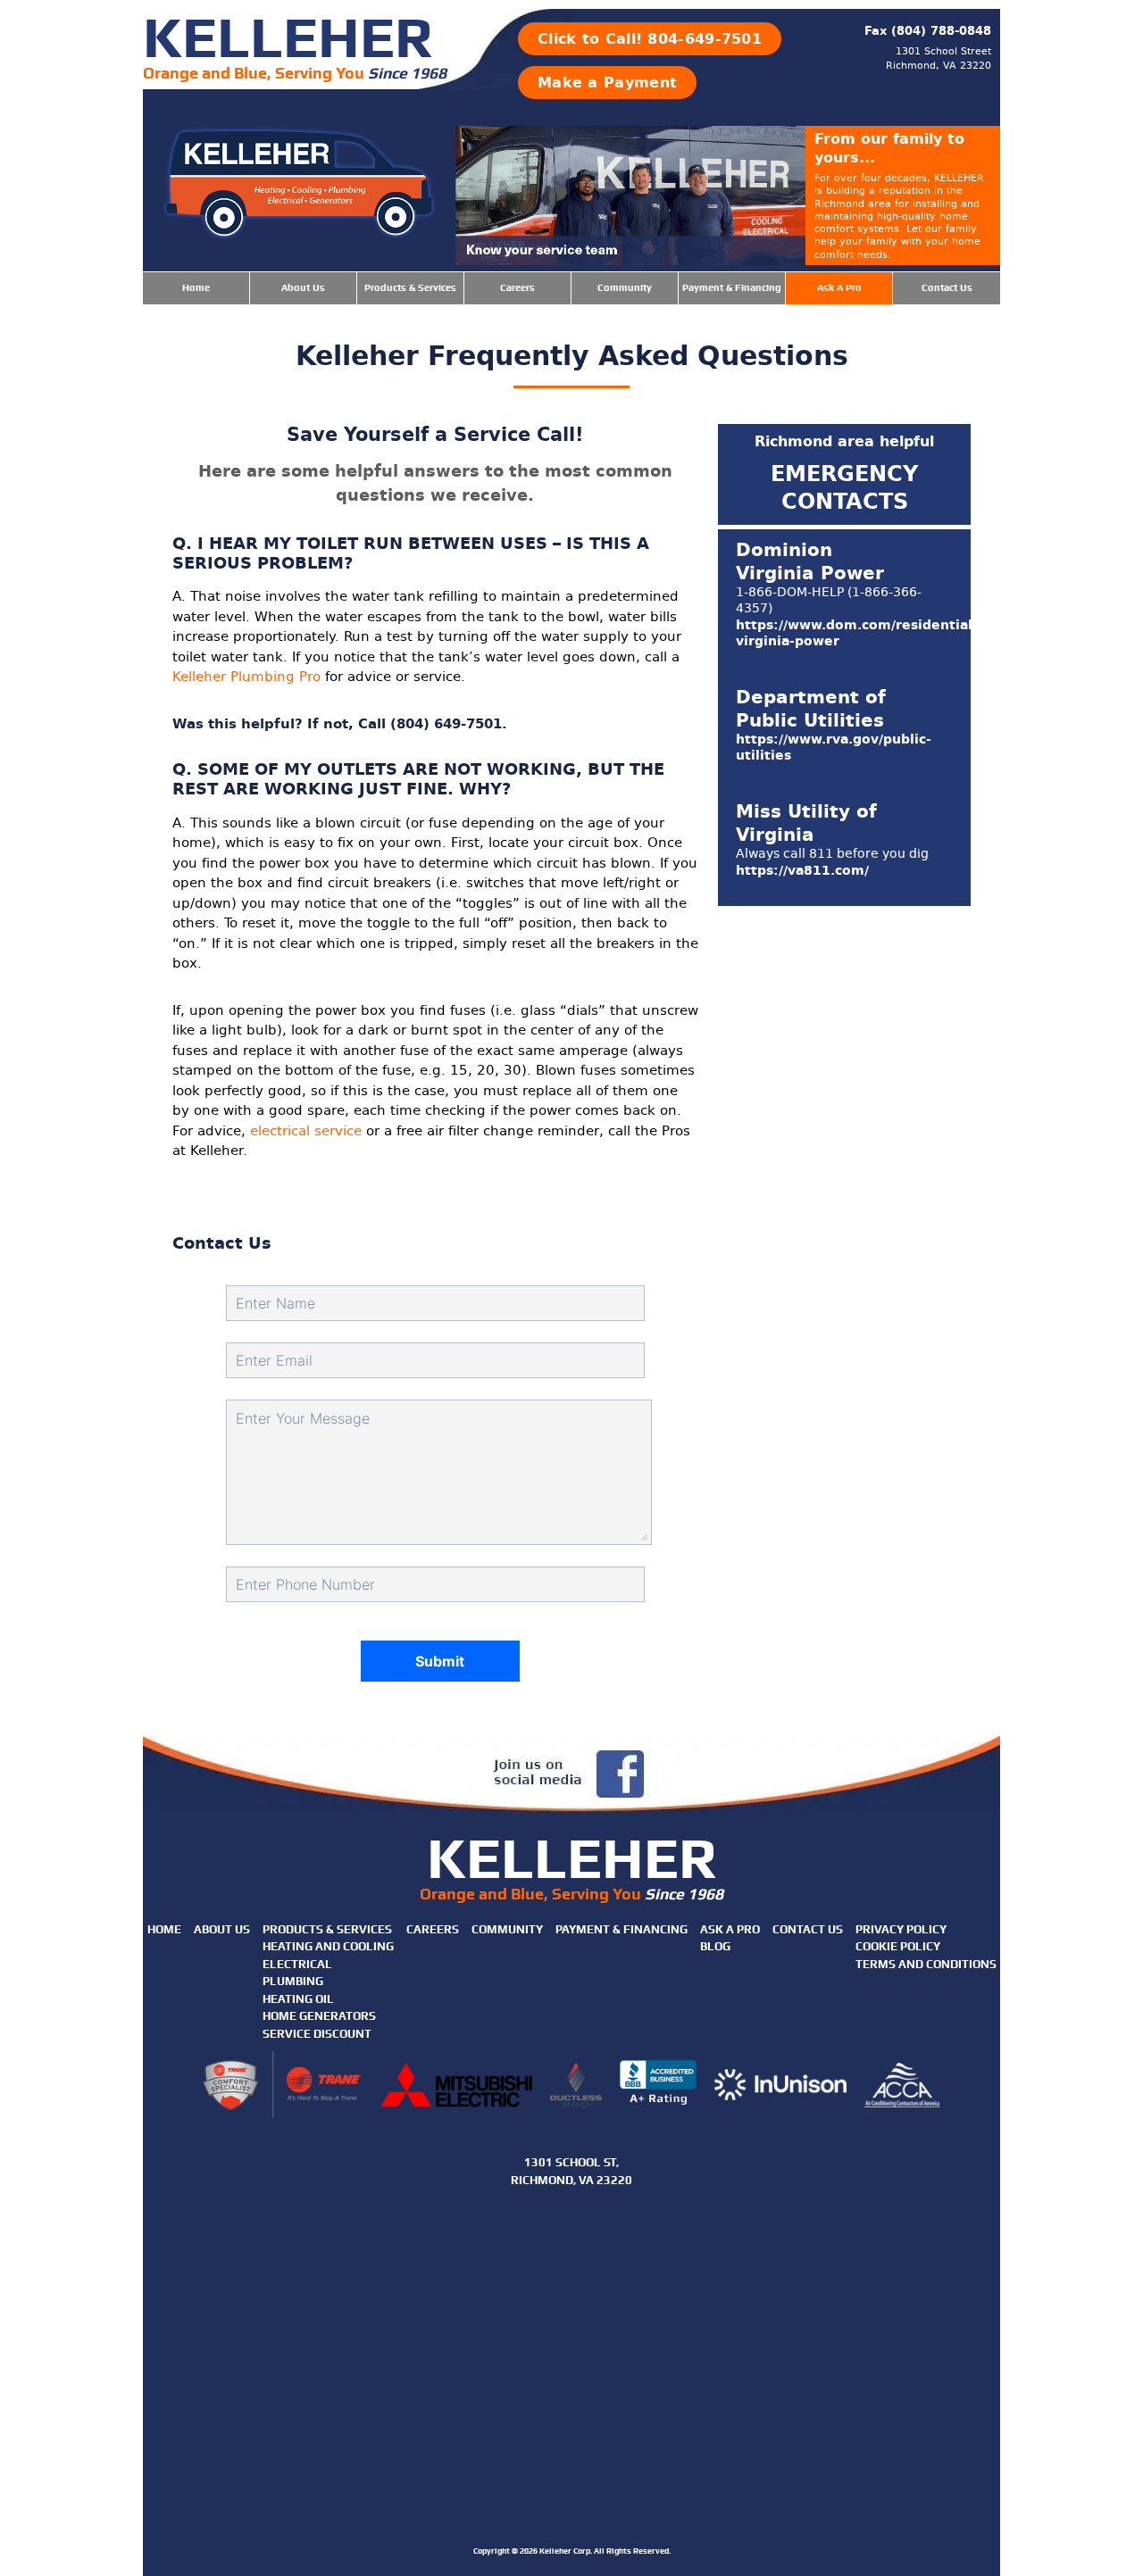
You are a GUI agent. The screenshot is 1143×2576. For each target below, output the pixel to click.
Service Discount (317, 2034)
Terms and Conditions (926, 1964)
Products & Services (410, 288)
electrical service (306, 1131)
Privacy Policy (901, 1929)
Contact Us (947, 288)
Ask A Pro (839, 288)
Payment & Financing (732, 288)
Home (196, 288)
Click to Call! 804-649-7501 (650, 39)
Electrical (297, 1964)
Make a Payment (607, 83)
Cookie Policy (898, 1946)
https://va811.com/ (802, 871)
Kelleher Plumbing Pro (246, 677)
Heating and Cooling (328, 1946)
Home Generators (319, 2016)
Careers (517, 288)
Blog (715, 1946)
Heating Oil (298, 1999)
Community (625, 288)
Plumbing (293, 1981)
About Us (303, 288)
